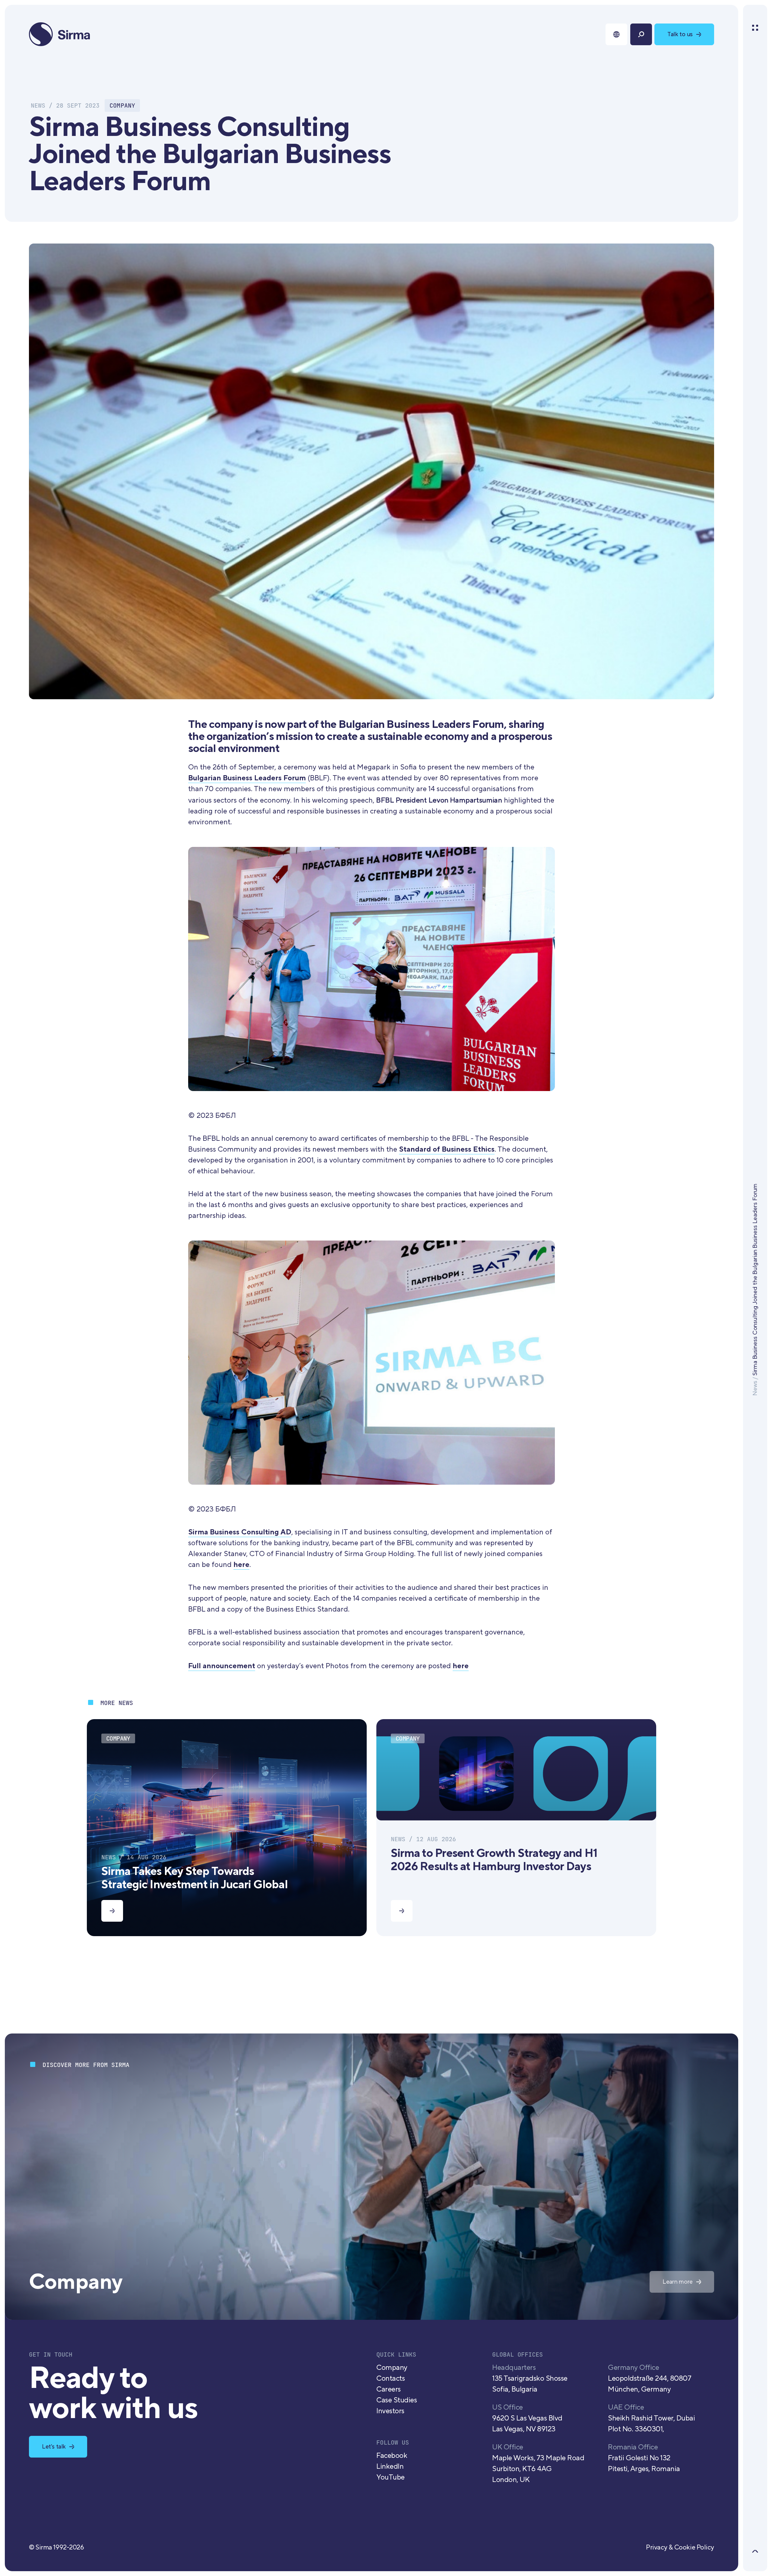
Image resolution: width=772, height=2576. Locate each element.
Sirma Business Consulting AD (240, 1532)
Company (392, 2368)
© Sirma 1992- (57, 2547)
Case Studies (397, 2400)
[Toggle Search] (641, 34)
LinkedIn (390, 2466)
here (241, 1565)
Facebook (392, 2456)
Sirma (60, 34)
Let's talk (54, 2447)
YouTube (391, 2477)
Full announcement (222, 1666)
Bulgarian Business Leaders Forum (247, 778)
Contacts (391, 2378)
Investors (390, 2411)
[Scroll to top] (755, 2551)
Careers (389, 2389)
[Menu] (755, 28)
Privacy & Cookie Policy (680, 2547)
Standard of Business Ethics (447, 1149)
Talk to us (680, 34)
